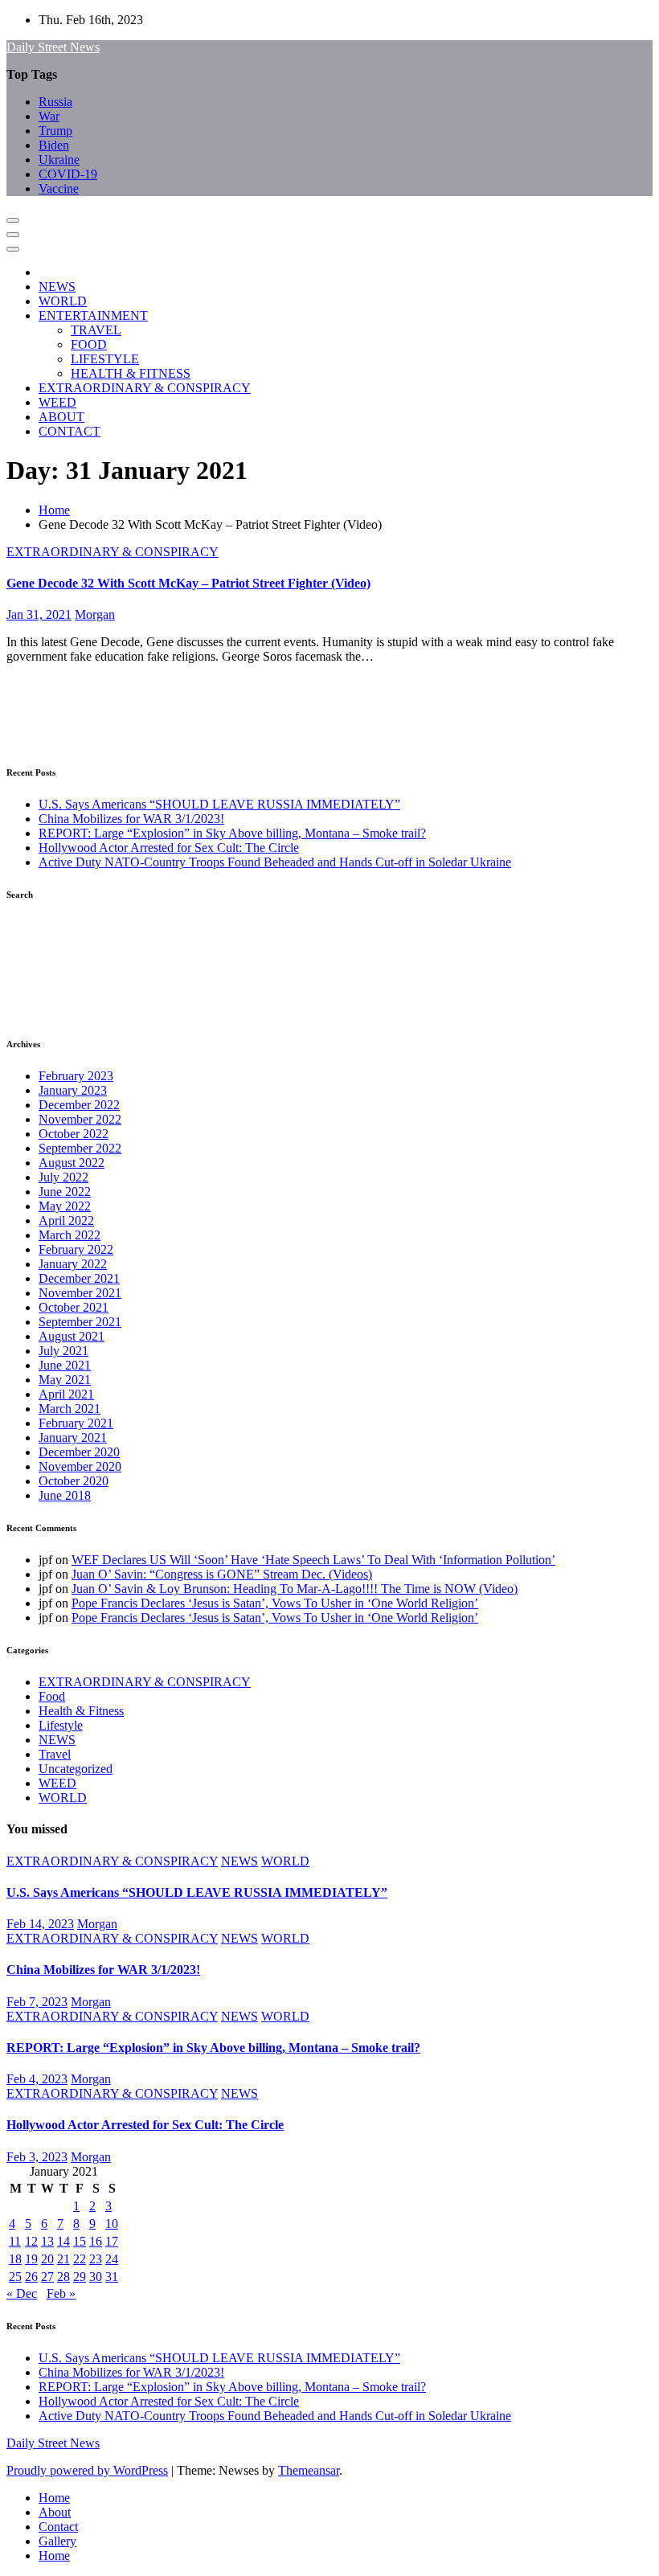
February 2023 (76, 1076)
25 (15, 2277)
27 (47, 2277)
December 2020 (79, 1452)
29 (80, 2277)
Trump (55, 131)
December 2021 (79, 1278)
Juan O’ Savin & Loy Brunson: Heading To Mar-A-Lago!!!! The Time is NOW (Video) (295, 1589)
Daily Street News (53, 47)
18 (15, 2259)
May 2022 (65, 1206)
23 (96, 2259)
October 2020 (74, 1481)
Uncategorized (76, 1769)
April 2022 (66, 1220)
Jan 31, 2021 (39, 614)
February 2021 (76, 1423)
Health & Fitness (81, 1711)
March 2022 (70, 1235)
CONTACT (70, 431)
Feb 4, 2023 (37, 2079)
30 (96, 2277)
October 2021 (74, 1307)
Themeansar (309, 2470)
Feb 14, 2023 (40, 1924)
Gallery (57, 2541)
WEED (57, 402)
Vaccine (59, 188)
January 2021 (73, 1437)
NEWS (57, 287)
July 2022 (63, 1177)
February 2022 (76, 1249)
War (49, 116)
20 (47, 2259)
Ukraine (59, 160)
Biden (54, 145)
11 (15, 2241)
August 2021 (72, 1336)
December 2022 (79, 1105)
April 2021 (66, 1394)
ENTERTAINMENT (93, 315)
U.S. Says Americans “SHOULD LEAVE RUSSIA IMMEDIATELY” (219, 804)
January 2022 (73, 1264)
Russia (55, 102)
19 (31, 2259)
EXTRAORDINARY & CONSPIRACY (145, 388)
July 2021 (63, 1351)
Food (52, 1696)
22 (80, 2259)
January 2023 (73, 1090)
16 (96, 2241)
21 (63, 2259)
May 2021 (65, 1380)
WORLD (63, 301)
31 (112, 2277)
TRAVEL (96, 330)
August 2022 (72, 1163)
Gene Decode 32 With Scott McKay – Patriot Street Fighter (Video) (188, 583)
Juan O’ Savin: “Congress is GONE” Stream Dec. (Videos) (222, 1574)
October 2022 (74, 1134)
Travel (55, 1754)
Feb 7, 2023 (37, 2002)
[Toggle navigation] (13, 220)
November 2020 (80, 1466)
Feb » (61, 2293)
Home (54, 510)
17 (112, 2241)
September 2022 (80, 1148)
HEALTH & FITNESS (131, 373)
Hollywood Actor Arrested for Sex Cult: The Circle (169, 848)
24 (112, 2259)
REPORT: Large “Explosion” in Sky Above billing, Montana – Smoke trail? (232, 833)
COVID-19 (68, 174)
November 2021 (80, 1293)
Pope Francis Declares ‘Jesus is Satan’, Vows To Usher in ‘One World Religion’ (275, 1603)
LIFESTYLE (105, 359)
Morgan (95, 614)
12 (31, 2241)
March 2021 (70, 1409)
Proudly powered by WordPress (87, 2470)
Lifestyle (61, 1725)
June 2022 (65, 1192)
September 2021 (80, 1322)
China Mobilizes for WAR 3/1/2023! (131, 819)
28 (63, 2277)
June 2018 (65, 1495)
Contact (58, 2527)
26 (31, 2277)
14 (63, 2241)
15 (80, 2241)
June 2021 (65, 1365)
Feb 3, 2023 (37, 2157)
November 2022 (80, 1119)
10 (112, 2224)
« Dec (22, 2293)
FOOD (89, 344)
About (55, 2512)
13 (47, 2241)
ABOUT (61, 417)
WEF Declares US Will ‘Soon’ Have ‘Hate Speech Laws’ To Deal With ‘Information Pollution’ (313, 1560)
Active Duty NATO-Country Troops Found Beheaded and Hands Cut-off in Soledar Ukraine (275, 862)
